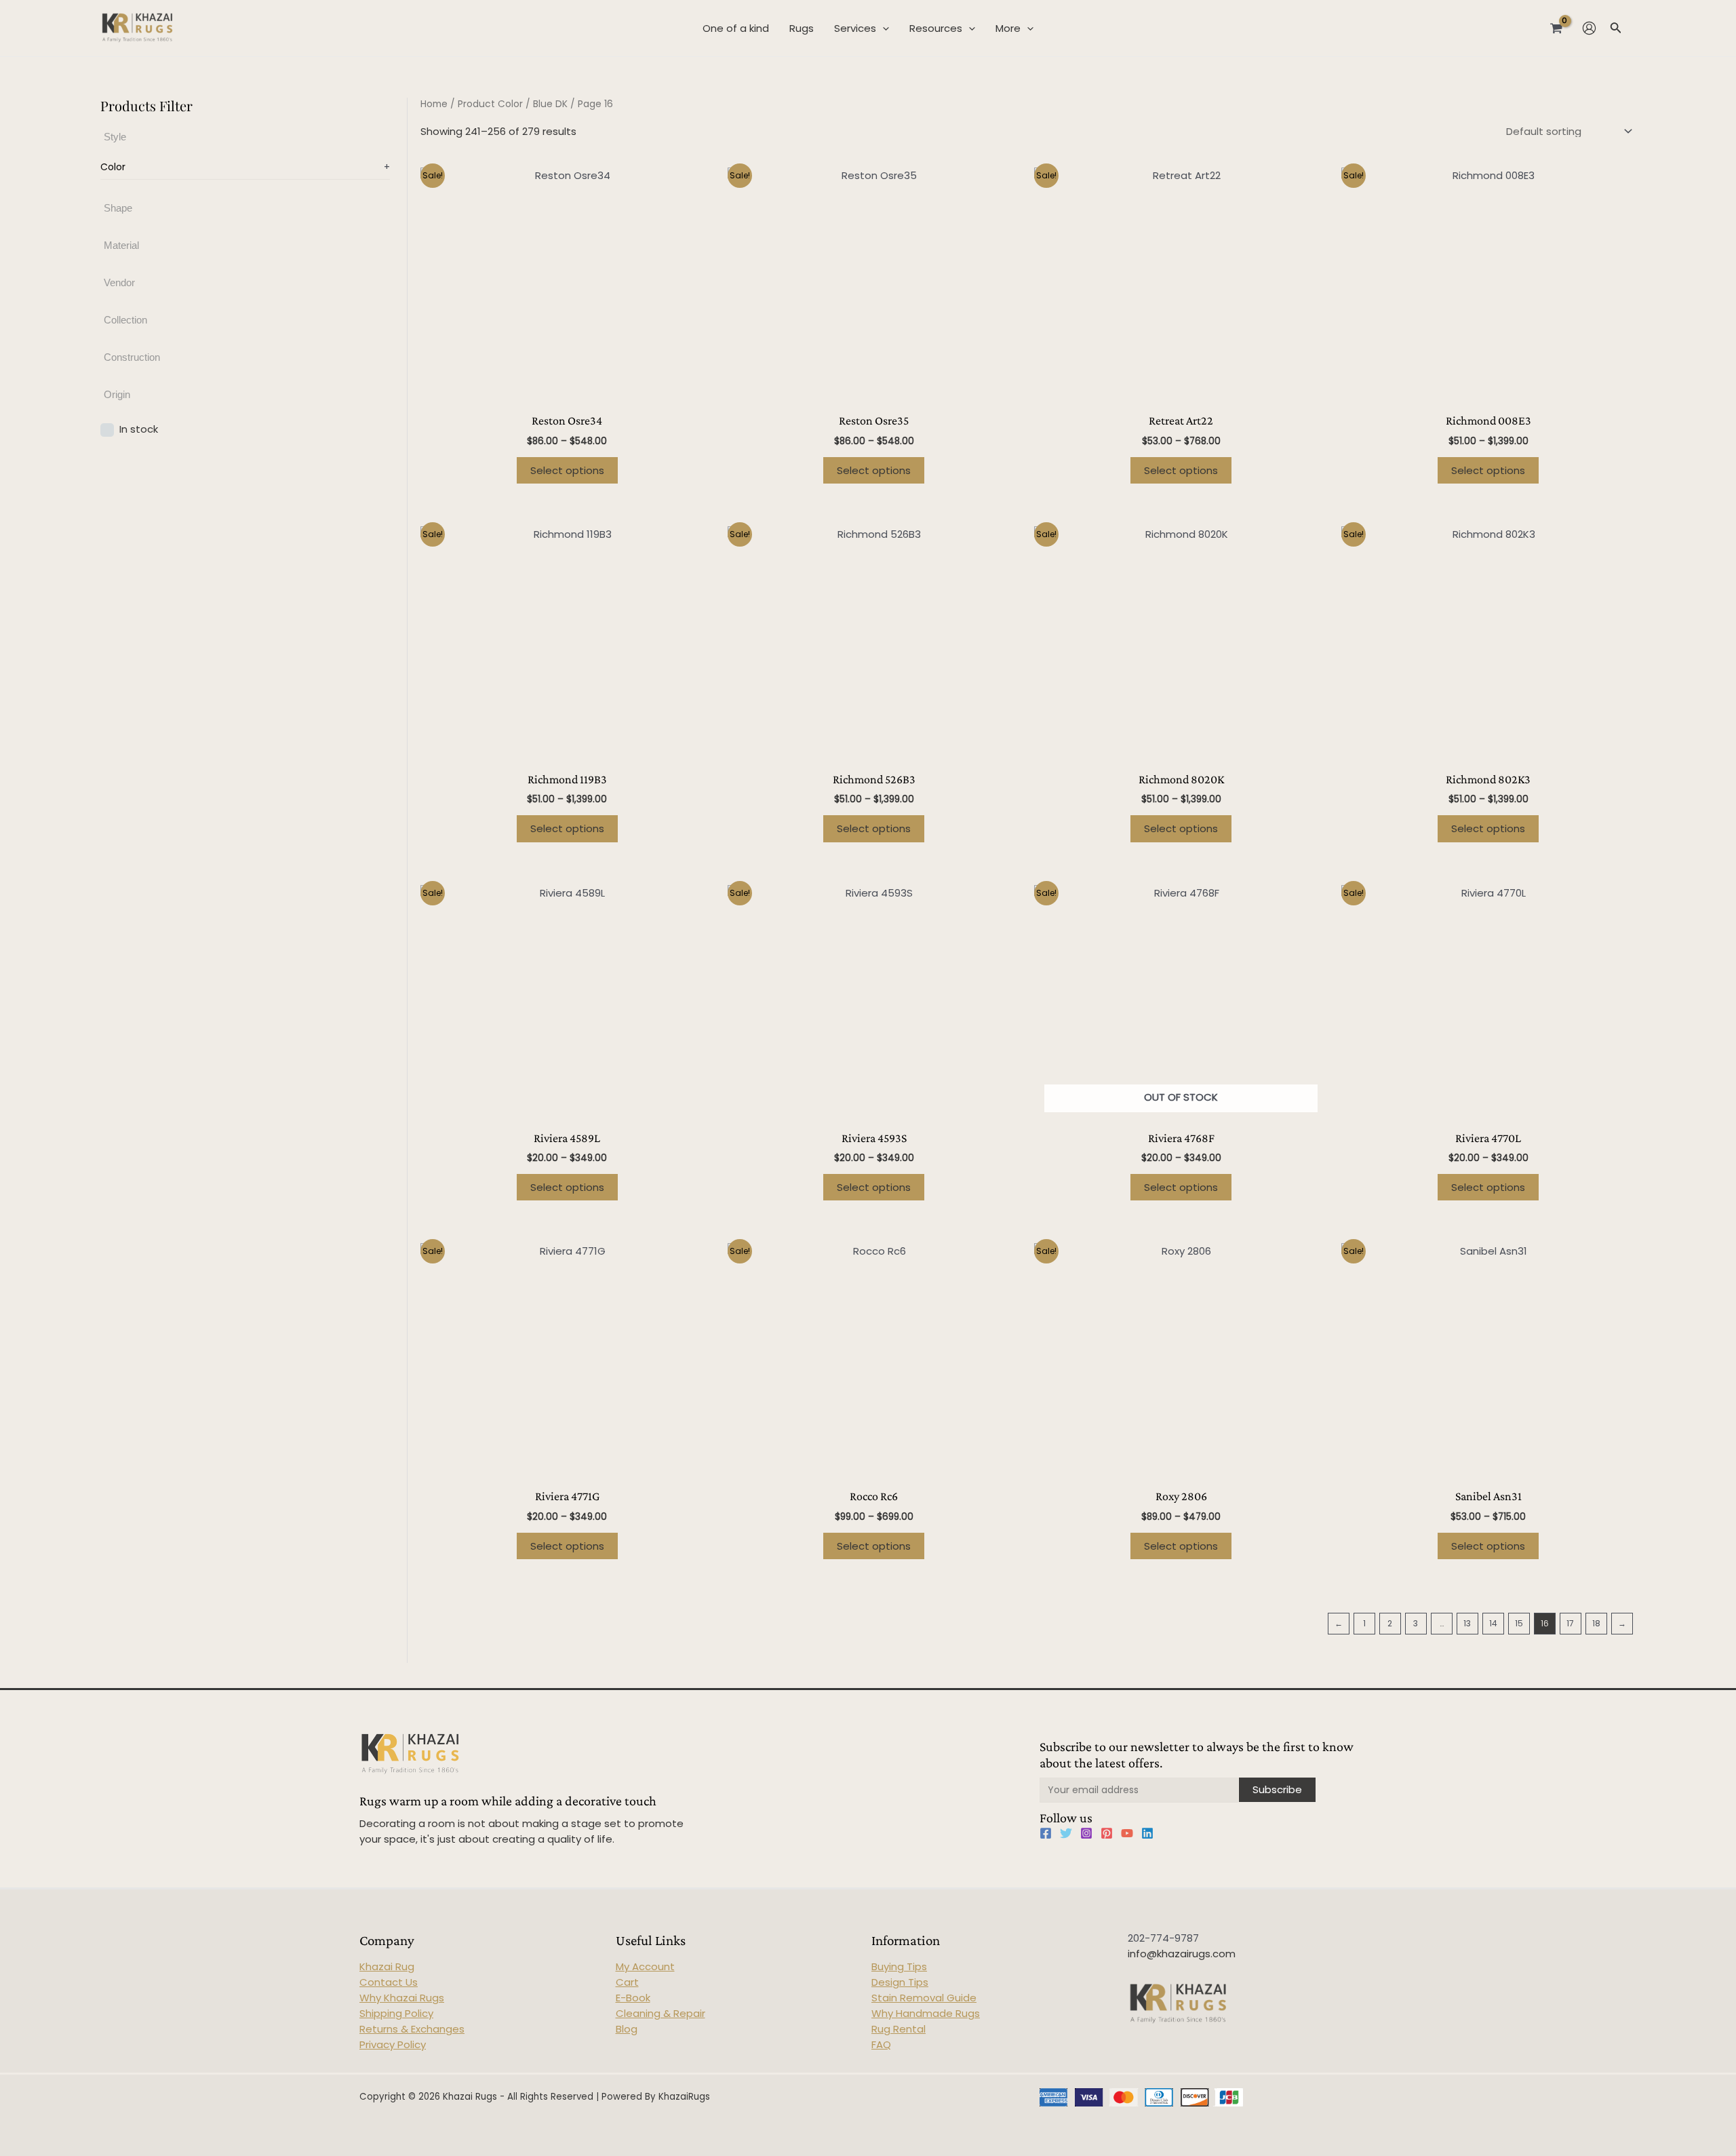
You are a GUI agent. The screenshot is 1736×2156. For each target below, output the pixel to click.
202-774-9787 (1163, 1938)
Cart (627, 1982)
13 (1467, 1623)
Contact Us (389, 1982)
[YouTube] (1127, 1833)
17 (1570, 1623)
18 (1596, 1623)
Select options (567, 470)
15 (1519, 1623)
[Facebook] (1046, 1833)
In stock (139, 429)
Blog (627, 2029)
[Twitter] (1066, 1833)
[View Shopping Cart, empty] (1556, 28)
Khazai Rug (387, 1966)
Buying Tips (899, 1966)
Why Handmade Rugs (926, 2013)
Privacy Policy (393, 2044)
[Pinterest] (1107, 1833)
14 (1493, 1623)
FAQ (881, 2044)
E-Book (633, 1998)
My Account (645, 1966)
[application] (883, 28)
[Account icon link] (1589, 28)
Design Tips (900, 1982)
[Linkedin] (1147, 1833)
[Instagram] (1086, 1833)
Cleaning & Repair (660, 2013)
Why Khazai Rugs (402, 1998)
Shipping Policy (396, 2013)
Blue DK (550, 104)
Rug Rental (899, 2029)
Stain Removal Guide (924, 1998)
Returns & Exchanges (412, 2029)
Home (434, 104)
